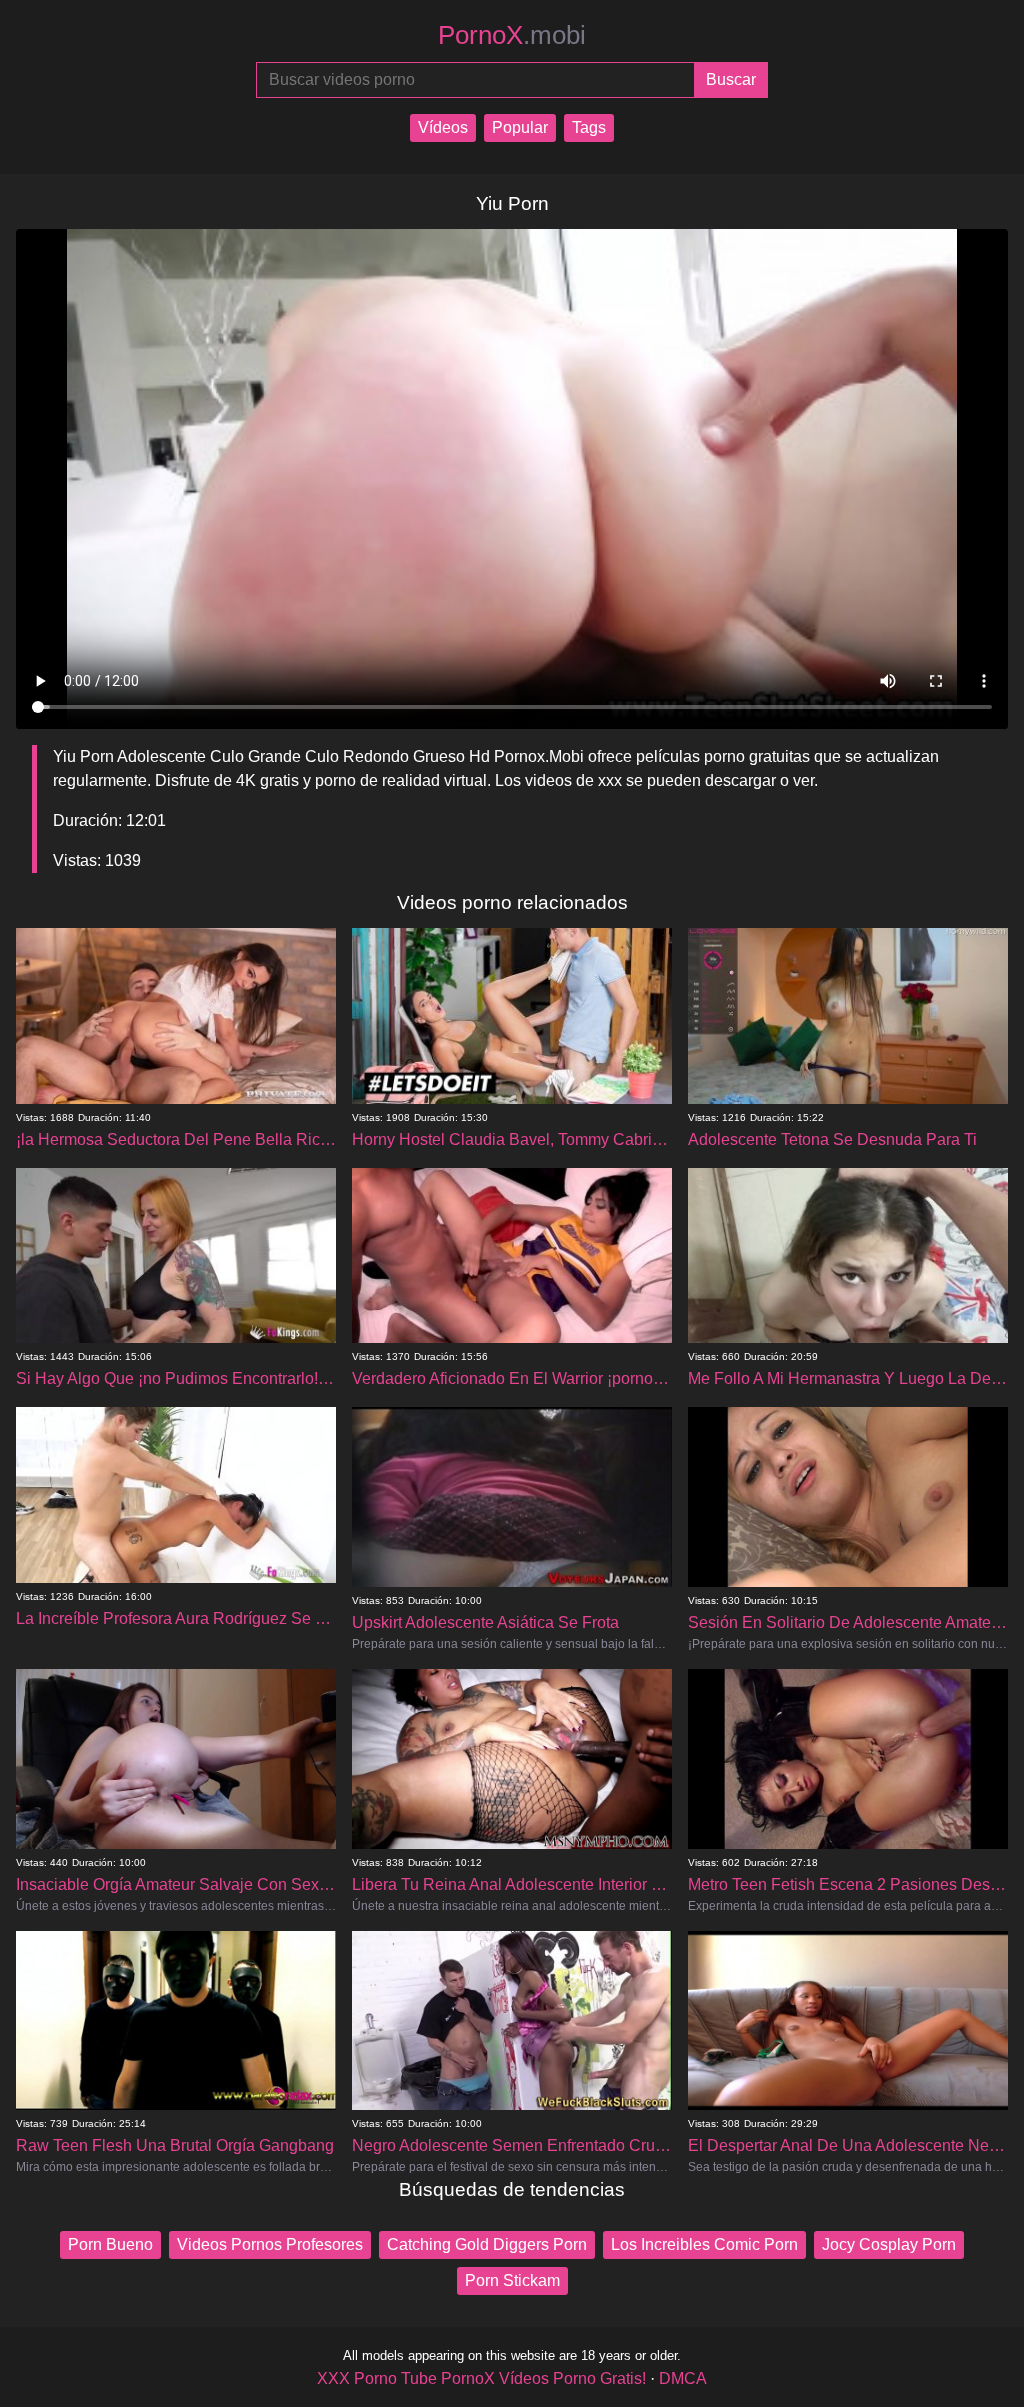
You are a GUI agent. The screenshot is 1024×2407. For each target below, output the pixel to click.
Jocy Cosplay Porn (889, 2244)
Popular (520, 127)
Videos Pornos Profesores (270, 2244)
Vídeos (443, 127)
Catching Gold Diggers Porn (487, 2244)
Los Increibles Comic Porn (704, 2244)
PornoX (512, 35)
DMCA (683, 2378)
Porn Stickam (512, 2280)
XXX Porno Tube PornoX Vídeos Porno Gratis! (481, 2378)
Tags (589, 127)
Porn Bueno (110, 2244)
